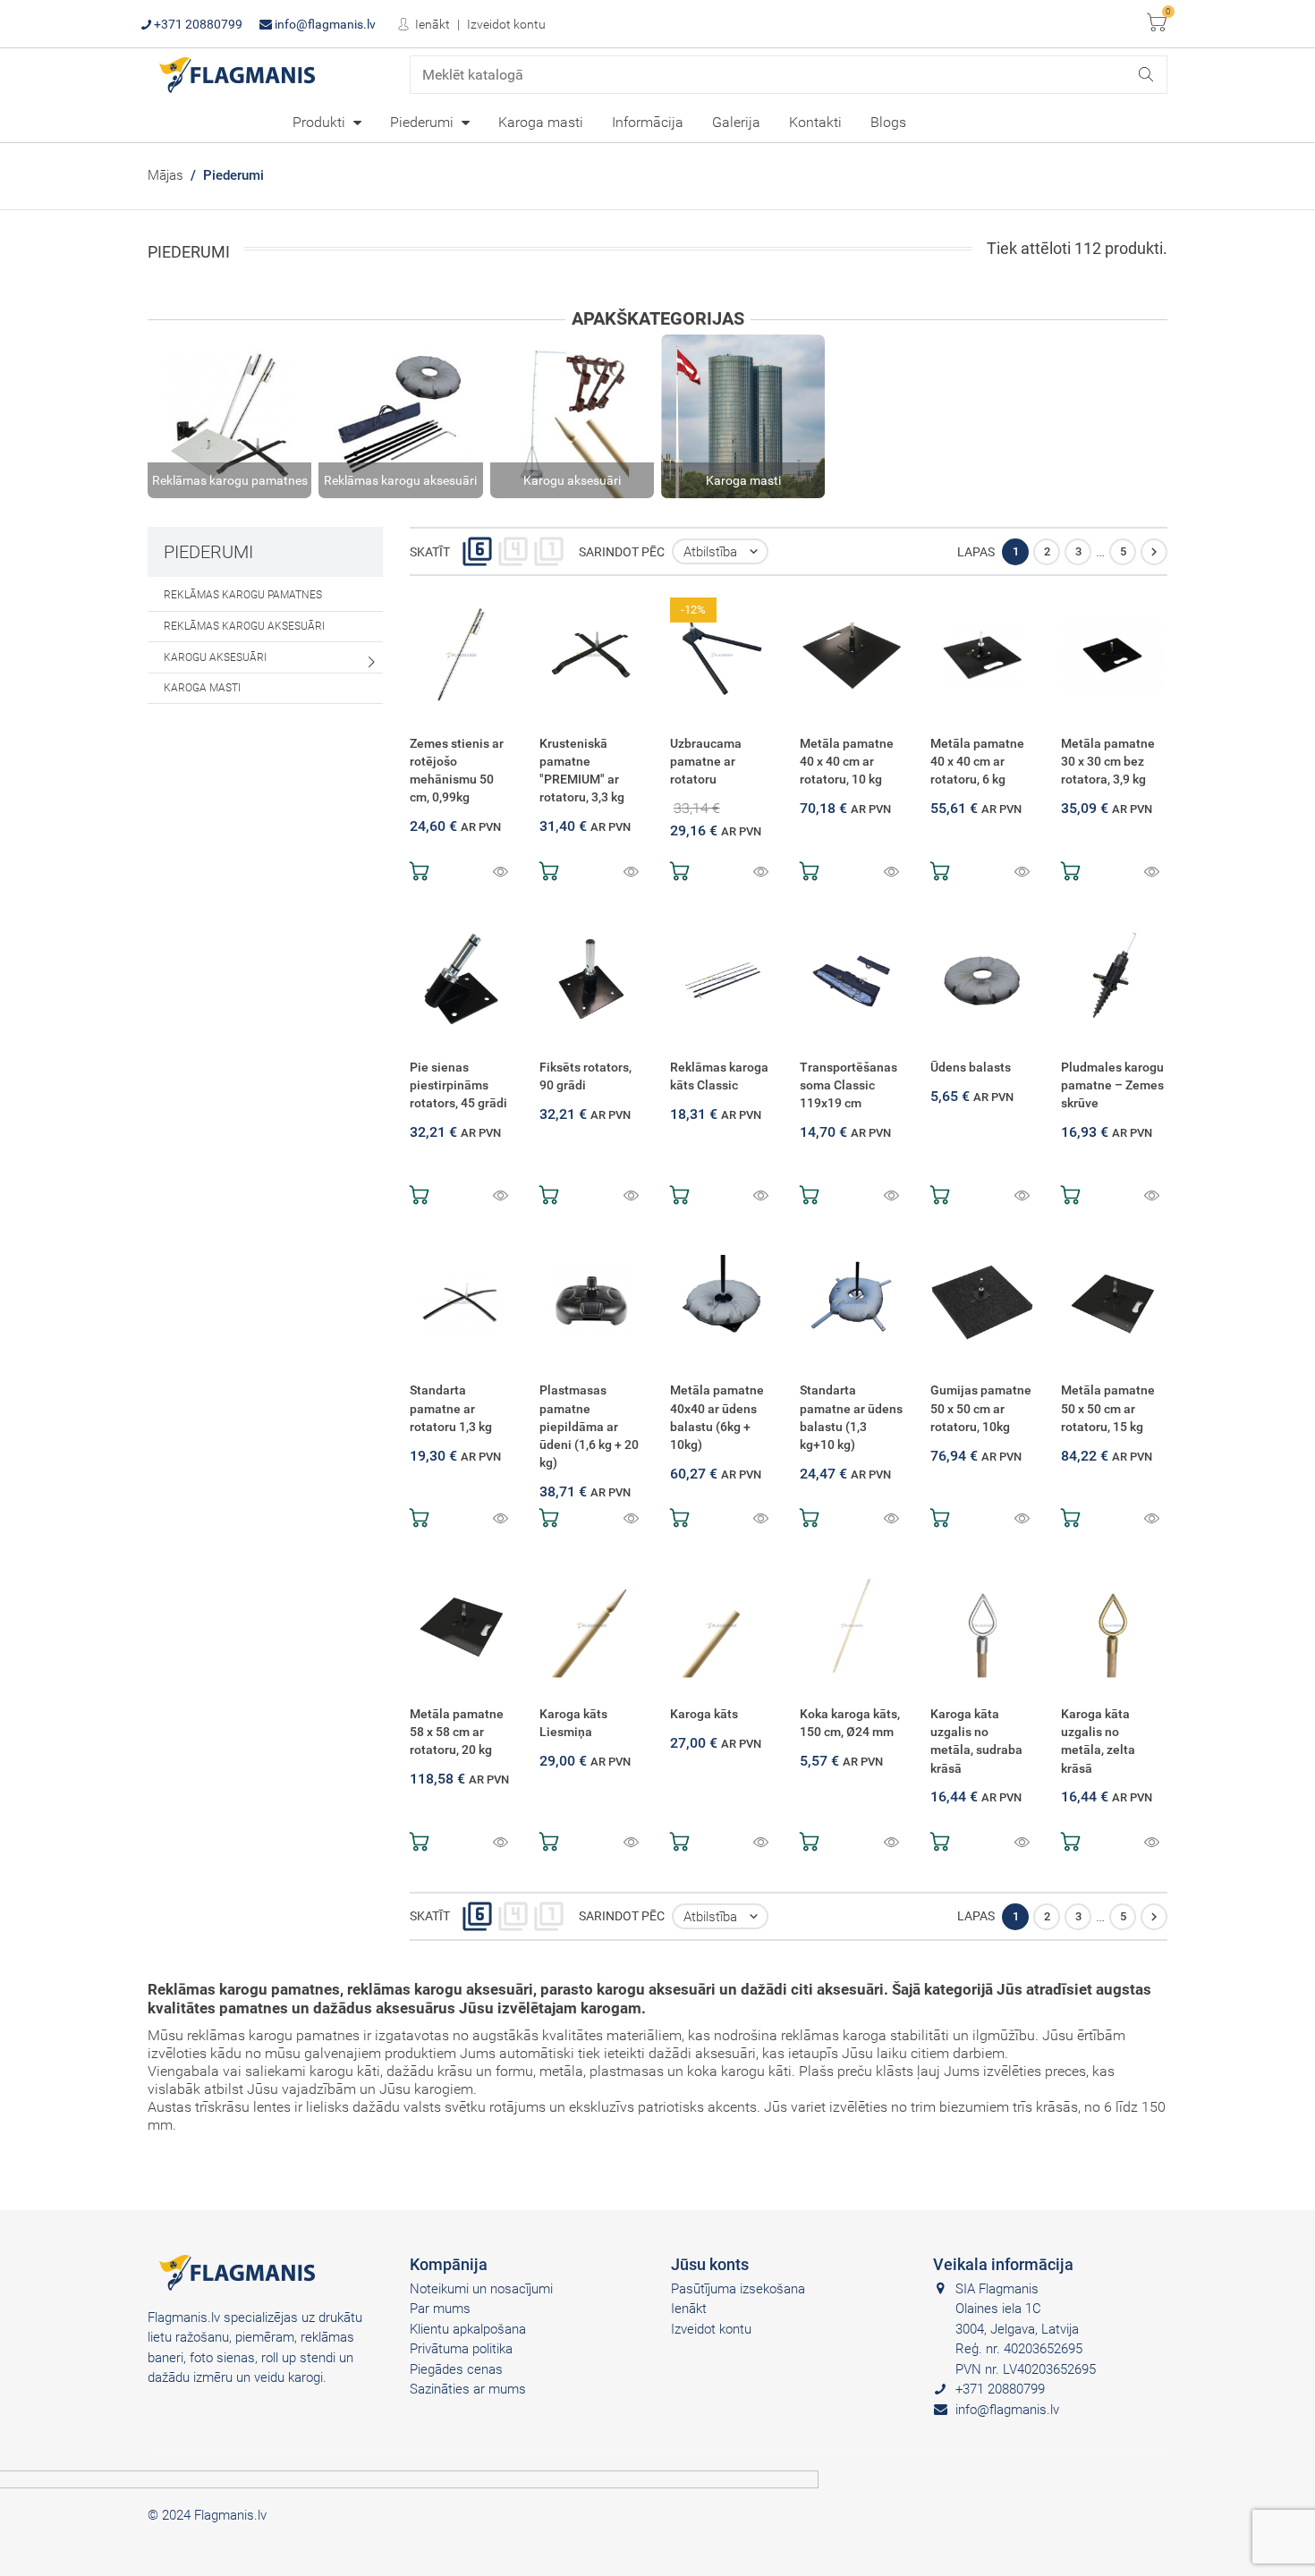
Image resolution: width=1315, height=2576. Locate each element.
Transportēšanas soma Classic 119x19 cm (848, 1085)
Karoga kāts (704, 1714)
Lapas (976, 552)
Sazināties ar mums (468, 2389)
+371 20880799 (197, 24)
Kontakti (815, 122)
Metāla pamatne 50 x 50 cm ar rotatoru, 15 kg (1108, 1408)
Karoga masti (541, 122)
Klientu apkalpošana (468, 2329)
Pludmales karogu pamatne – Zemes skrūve (1112, 1085)
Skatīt (430, 552)
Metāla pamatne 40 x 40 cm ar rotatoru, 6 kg (977, 762)
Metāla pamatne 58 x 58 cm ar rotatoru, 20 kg (457, 1732)
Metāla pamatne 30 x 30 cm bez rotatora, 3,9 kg (1108, 762)
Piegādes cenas (456, 2369)
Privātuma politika (461, 2349)
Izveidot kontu (506, 24)
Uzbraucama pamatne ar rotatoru (706, 762)
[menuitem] (327, 122)
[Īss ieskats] (501, 873)
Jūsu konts (710, 2264)
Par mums (440, 2309)
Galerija (736, 122)
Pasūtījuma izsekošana (738, 2289)
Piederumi (424, 122)
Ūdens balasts (971, 1068)
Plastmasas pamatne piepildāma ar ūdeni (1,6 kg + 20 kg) (589, 1427)
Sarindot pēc (622, 552)
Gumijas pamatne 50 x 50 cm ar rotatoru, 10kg (981, 1408)
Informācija (648, 122)
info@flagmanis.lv (324, 24)
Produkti (321, 122)
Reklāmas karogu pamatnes (243, 595)
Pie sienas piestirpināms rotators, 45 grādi (458, 1085)
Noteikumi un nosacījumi (481, 2289)
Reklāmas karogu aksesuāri (244, 626)
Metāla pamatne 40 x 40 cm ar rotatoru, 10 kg (847, 762)
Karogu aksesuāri (215, 657)
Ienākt (431, 24)
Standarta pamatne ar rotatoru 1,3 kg (451, 1408)
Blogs (888, 122)
